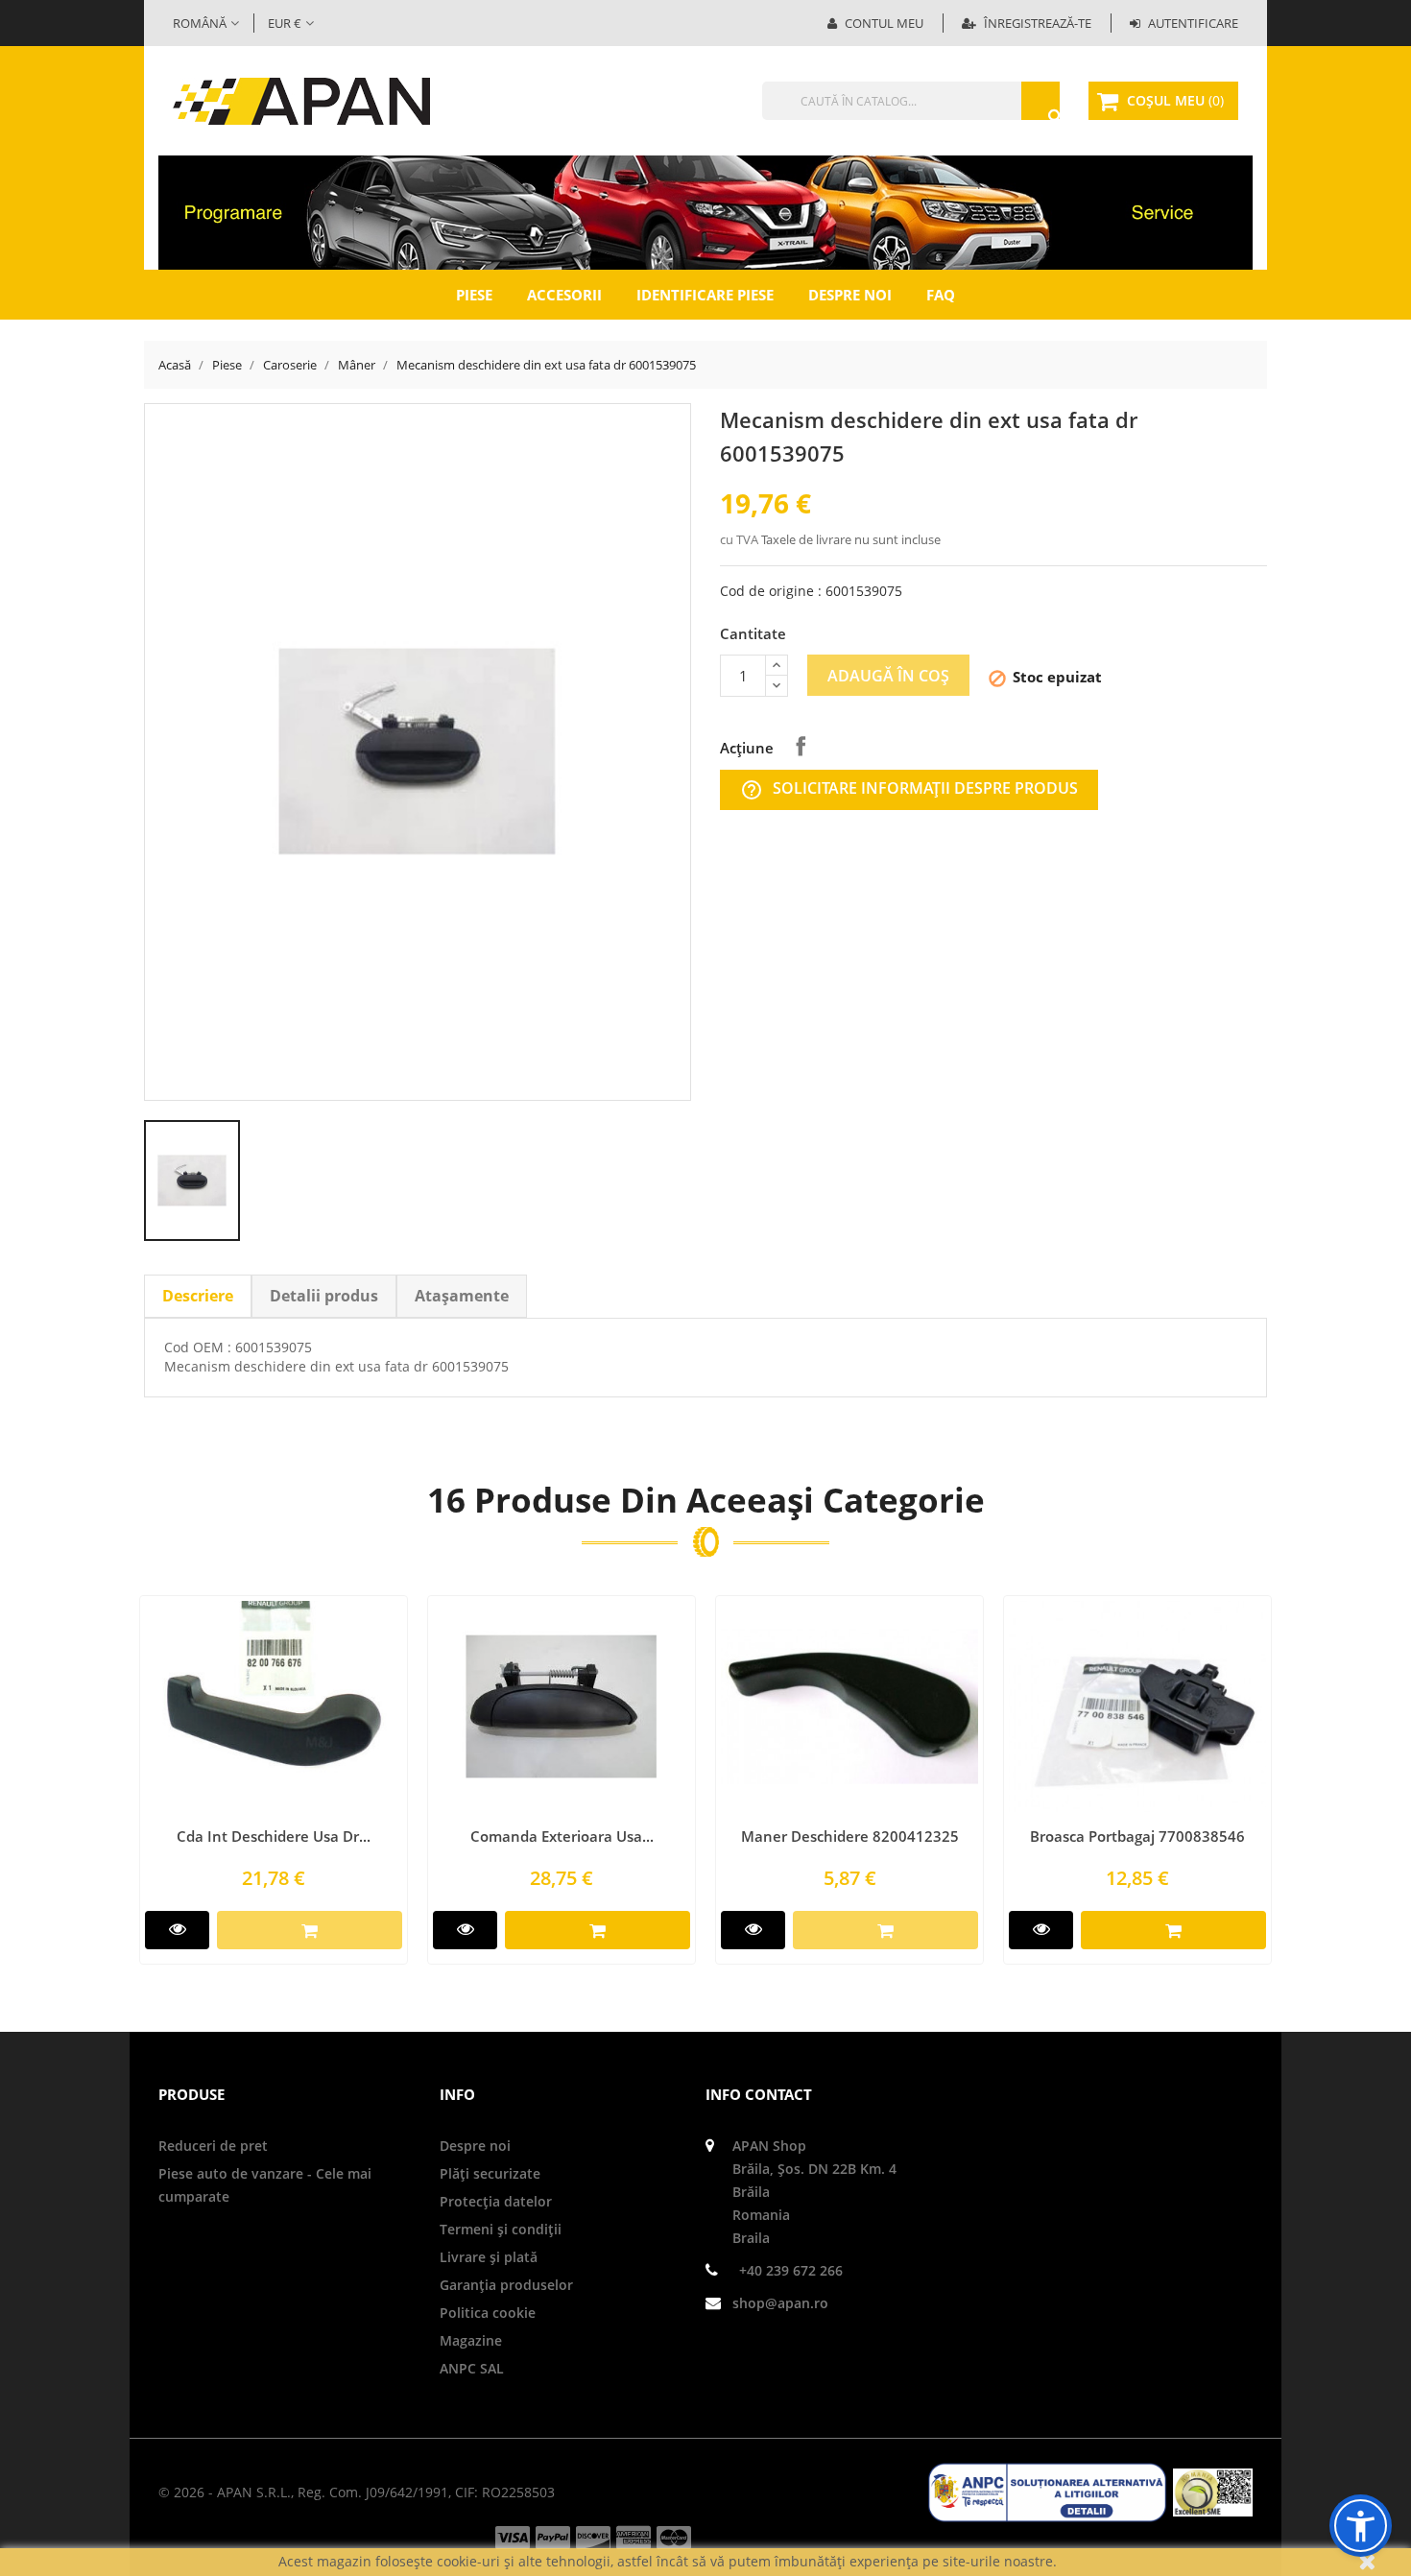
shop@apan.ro (780, 2303)
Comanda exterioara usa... (562, 1836)
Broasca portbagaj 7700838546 (1137, 1836)
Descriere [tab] (198, 1296)
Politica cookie (488, 2313)
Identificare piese (705, 295)
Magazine (471, 2340)
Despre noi (850, 295)
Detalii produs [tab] (324, 1296)
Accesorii (564, 295)
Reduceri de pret (213, 2146)
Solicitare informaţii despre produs (909, 789)
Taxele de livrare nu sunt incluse (851, 539)
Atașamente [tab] (462, 1296)
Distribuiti (801, 746)
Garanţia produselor (506, 2285)
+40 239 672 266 (791, 2270)
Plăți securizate (490, 2173)
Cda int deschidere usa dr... (274, 1836)
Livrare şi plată (489, 2257)
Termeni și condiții (501, 2229)
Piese (474, 295)
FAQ (941, 295)
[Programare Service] (705, 211)
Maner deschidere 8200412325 (850, 1836)
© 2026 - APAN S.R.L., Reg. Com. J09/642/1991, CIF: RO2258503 (357, 2492)
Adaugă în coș (888, 676)
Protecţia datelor (496, 2201)
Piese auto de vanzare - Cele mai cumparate (265, 2185)
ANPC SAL (472, 2368)
